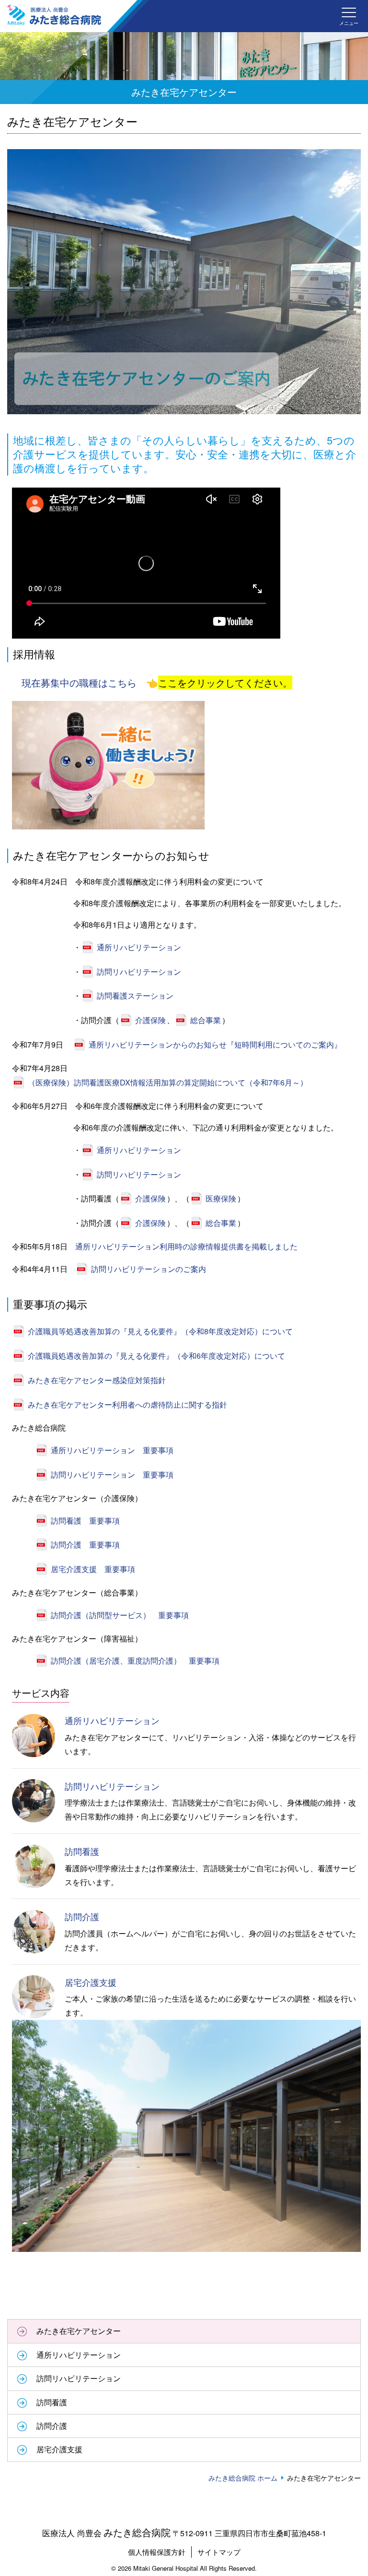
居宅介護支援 (91, 1982)
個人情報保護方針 (157, 2552)
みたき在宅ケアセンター (79, 2331)
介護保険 (150, 1020)
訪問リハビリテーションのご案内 (149, 1269)
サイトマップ (219, 2552)
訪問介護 (82, 1916)
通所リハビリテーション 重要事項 (112, 1450)
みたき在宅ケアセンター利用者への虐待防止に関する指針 (127, 1405)
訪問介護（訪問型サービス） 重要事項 (120, 1615)
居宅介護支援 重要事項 (93, 1569)
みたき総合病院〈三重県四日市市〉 (54, 15)
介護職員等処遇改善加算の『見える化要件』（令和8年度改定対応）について (160, 1331)
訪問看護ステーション (135, 996)
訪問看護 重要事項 (85, 1521)
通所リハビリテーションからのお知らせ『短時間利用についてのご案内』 (215, 1044)
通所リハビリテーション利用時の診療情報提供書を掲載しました (186, 1246)
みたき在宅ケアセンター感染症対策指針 (97, 1380)
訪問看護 (82, 1851)
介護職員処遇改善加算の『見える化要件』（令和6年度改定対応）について (156, 1356)
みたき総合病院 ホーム (243, 2478)
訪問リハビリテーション (139, 972)
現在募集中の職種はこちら (79, 682)
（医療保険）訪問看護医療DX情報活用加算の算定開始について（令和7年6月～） (168, 1082)
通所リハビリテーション (139, 947)
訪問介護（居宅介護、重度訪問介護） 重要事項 (135, 1661)
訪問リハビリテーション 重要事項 (112, 1474)
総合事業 (206, 1020)
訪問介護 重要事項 (85, 1544)
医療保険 (221, 1198)
